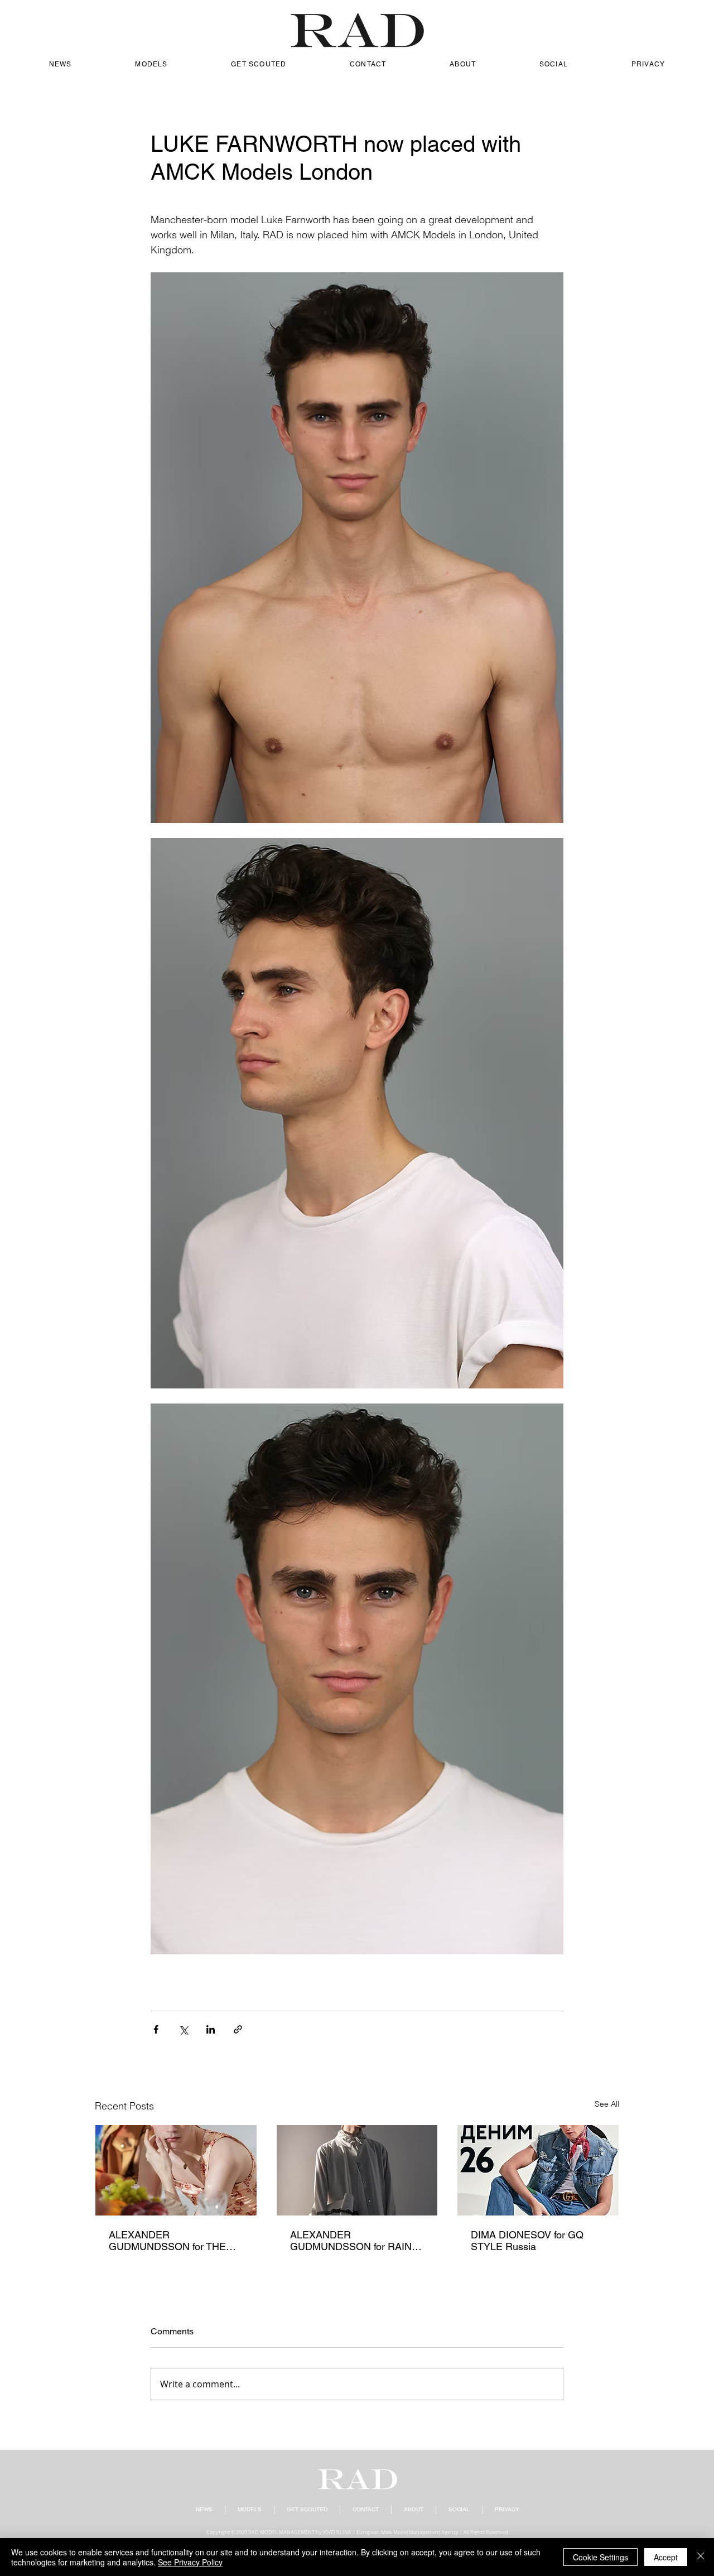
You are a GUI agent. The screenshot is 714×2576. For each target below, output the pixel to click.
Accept (666, 2557)
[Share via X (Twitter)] (183, 2029)
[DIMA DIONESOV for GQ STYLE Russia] (538, 2170)
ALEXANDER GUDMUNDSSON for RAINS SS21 (354, 2241)
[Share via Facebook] (156, 2029)
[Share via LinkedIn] (211, 2029)
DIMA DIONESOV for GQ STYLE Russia (527, 2241)
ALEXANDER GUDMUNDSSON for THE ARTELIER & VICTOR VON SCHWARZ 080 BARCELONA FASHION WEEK (169, 2241)
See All (607, 2104)
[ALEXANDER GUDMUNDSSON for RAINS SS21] (357, 2170)
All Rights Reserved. (486, 2532)
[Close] (701, 2557)
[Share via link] (238, 2029)
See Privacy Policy (190, 2562)
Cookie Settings (600, 2557)
